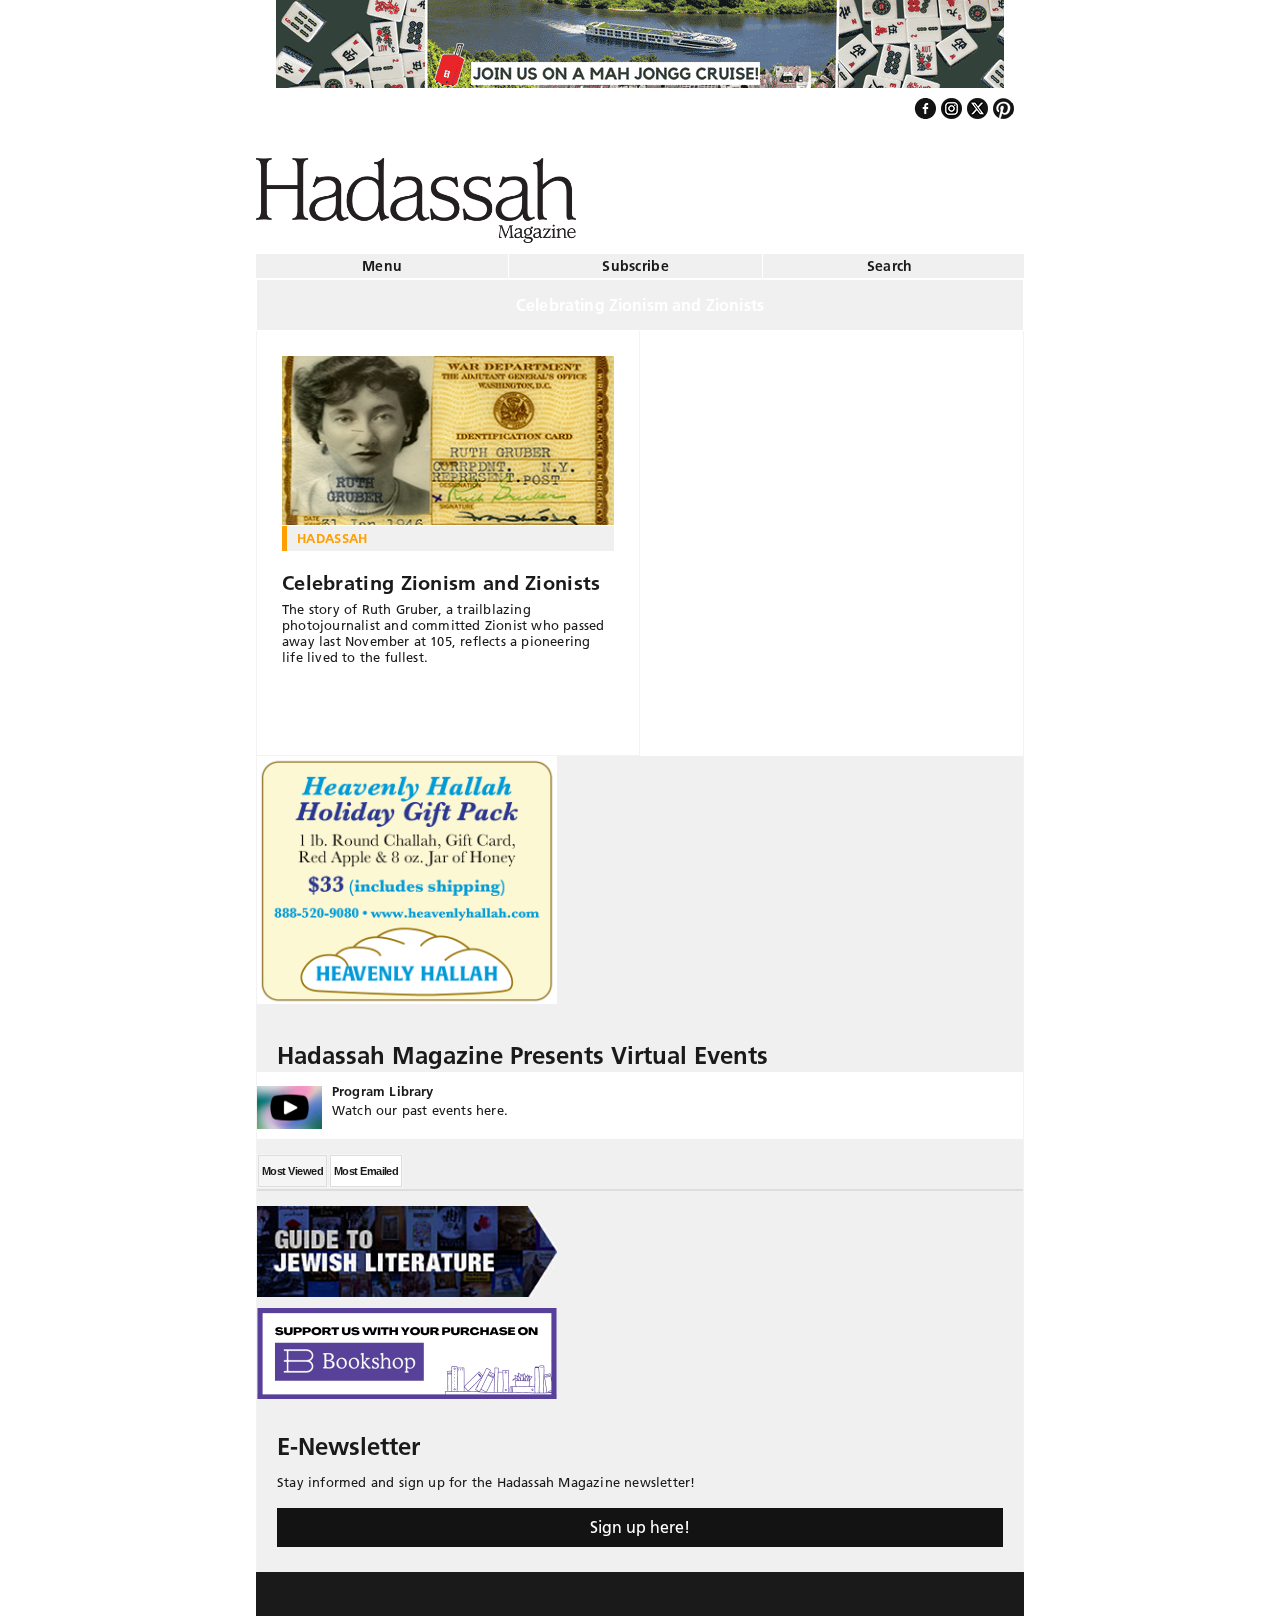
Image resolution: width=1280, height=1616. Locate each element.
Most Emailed (366, 1163)
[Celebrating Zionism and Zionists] (448, 433)
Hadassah (332, 530)
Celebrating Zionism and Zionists (441, 575)
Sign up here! (640, 1519)
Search (890, 258)
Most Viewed (292, 1163)
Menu (382, 258)
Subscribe (635, 258)
